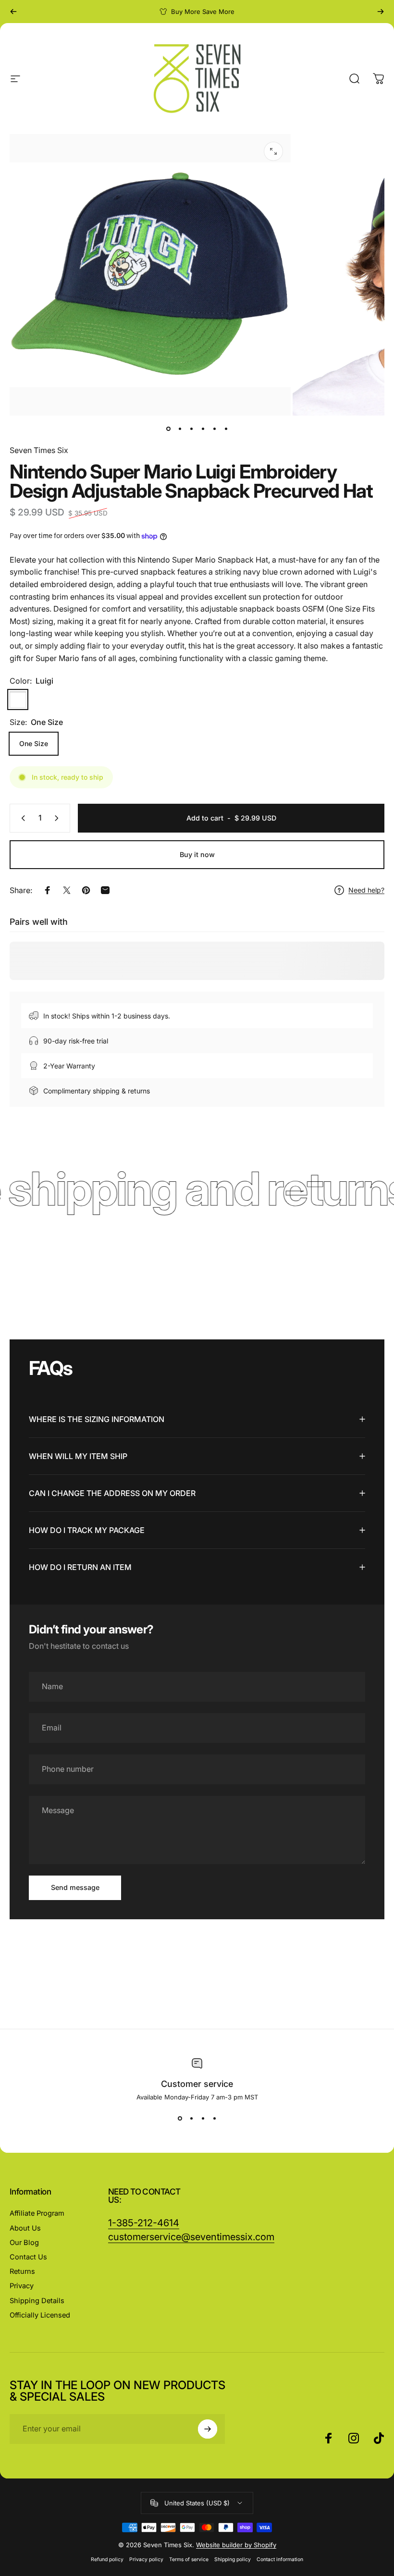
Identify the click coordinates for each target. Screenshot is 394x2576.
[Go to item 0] (168, 429)
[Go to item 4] (203, 429)
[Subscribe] (208, 2429)
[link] (191, 2237)
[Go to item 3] (191, 429)
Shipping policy (233, 2559)
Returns (22, 2271)
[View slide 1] (180, 2118)
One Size (34, 743)
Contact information (280, 2559)
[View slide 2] (191, 2118)
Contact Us (28, 2257)
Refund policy (107, 2559)
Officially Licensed (40, 2315)
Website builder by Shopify (236, 2545)
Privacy (22, 2286)
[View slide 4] (214, 2118)
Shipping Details (37, 2301)
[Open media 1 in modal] (273, 151)
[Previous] (13, 12)
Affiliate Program (37, 2213)
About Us (25, 2228)
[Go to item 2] (180, 429)
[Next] (381, 12)
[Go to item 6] (226, 429)
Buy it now (197, 854)
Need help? (366, 890)
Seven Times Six (39, 450)
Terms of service (189, 2559)
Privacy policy (146, 2559)
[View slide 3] (203, 2118)
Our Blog (24, 2243)
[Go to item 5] (214, 429)
